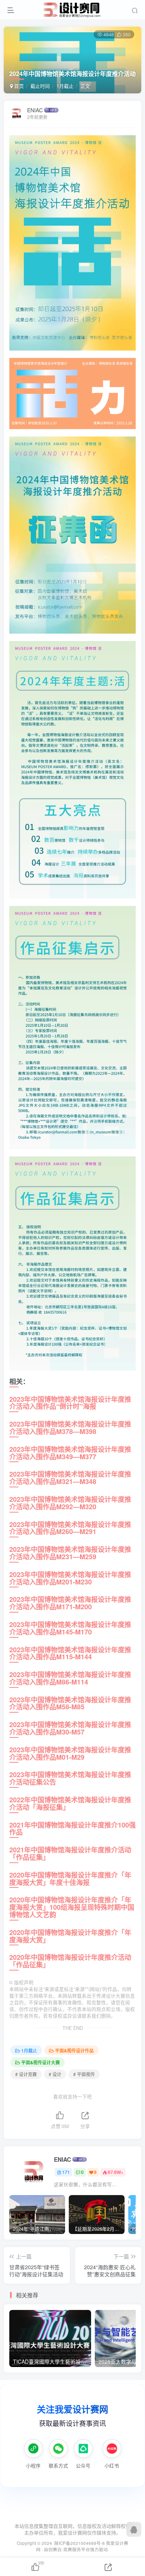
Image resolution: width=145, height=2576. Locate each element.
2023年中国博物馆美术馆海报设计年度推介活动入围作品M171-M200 (70, 1603)
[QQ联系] (134, 2529)
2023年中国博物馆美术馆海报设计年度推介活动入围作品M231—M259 (70, 1553)
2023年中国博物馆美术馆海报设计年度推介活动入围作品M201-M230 (70, 1578)
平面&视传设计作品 (74, 2050)
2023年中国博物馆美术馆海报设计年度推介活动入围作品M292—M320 (70, 1503)
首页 (18, 86)
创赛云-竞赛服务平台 (69, 2549)
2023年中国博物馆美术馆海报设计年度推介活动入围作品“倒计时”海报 (70, 1403)
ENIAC (35, 110)
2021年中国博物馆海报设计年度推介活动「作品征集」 (70, 1853)
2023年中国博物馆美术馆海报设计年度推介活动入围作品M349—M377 (70, 1453)
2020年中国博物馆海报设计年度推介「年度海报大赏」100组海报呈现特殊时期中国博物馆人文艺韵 (72, 1907)
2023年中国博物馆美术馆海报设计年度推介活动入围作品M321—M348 (70, 1478)
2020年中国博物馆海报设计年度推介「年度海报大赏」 (70, 1936)
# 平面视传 (84, 2074)
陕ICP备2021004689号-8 (80, 2543)
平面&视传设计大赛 (41, 2062)
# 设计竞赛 (26, 2074)
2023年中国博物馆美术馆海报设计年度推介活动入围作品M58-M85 (70, 1703)
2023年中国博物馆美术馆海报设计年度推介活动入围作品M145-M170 (70, 1628)
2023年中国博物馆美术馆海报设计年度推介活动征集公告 (70, 1778)
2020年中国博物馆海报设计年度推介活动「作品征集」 (70, 1961)
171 (66, 2172)
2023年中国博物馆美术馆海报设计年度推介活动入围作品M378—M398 (70, 1428)
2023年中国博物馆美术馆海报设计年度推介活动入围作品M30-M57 (70, 1728)
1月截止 (65, 86)
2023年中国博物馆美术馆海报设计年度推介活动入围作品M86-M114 (70, 1678)
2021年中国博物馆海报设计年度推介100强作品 (72, 1829)
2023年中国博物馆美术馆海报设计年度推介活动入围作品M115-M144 (70, 1653)
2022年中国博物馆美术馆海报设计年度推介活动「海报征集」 (70, 1803)
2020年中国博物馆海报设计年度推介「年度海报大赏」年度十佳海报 (70, 1879)
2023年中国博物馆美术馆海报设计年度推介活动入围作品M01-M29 (70, 1753)
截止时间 (40, 86)
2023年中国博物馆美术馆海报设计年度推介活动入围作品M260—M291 (70, 1528)
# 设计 (55, 2074)
